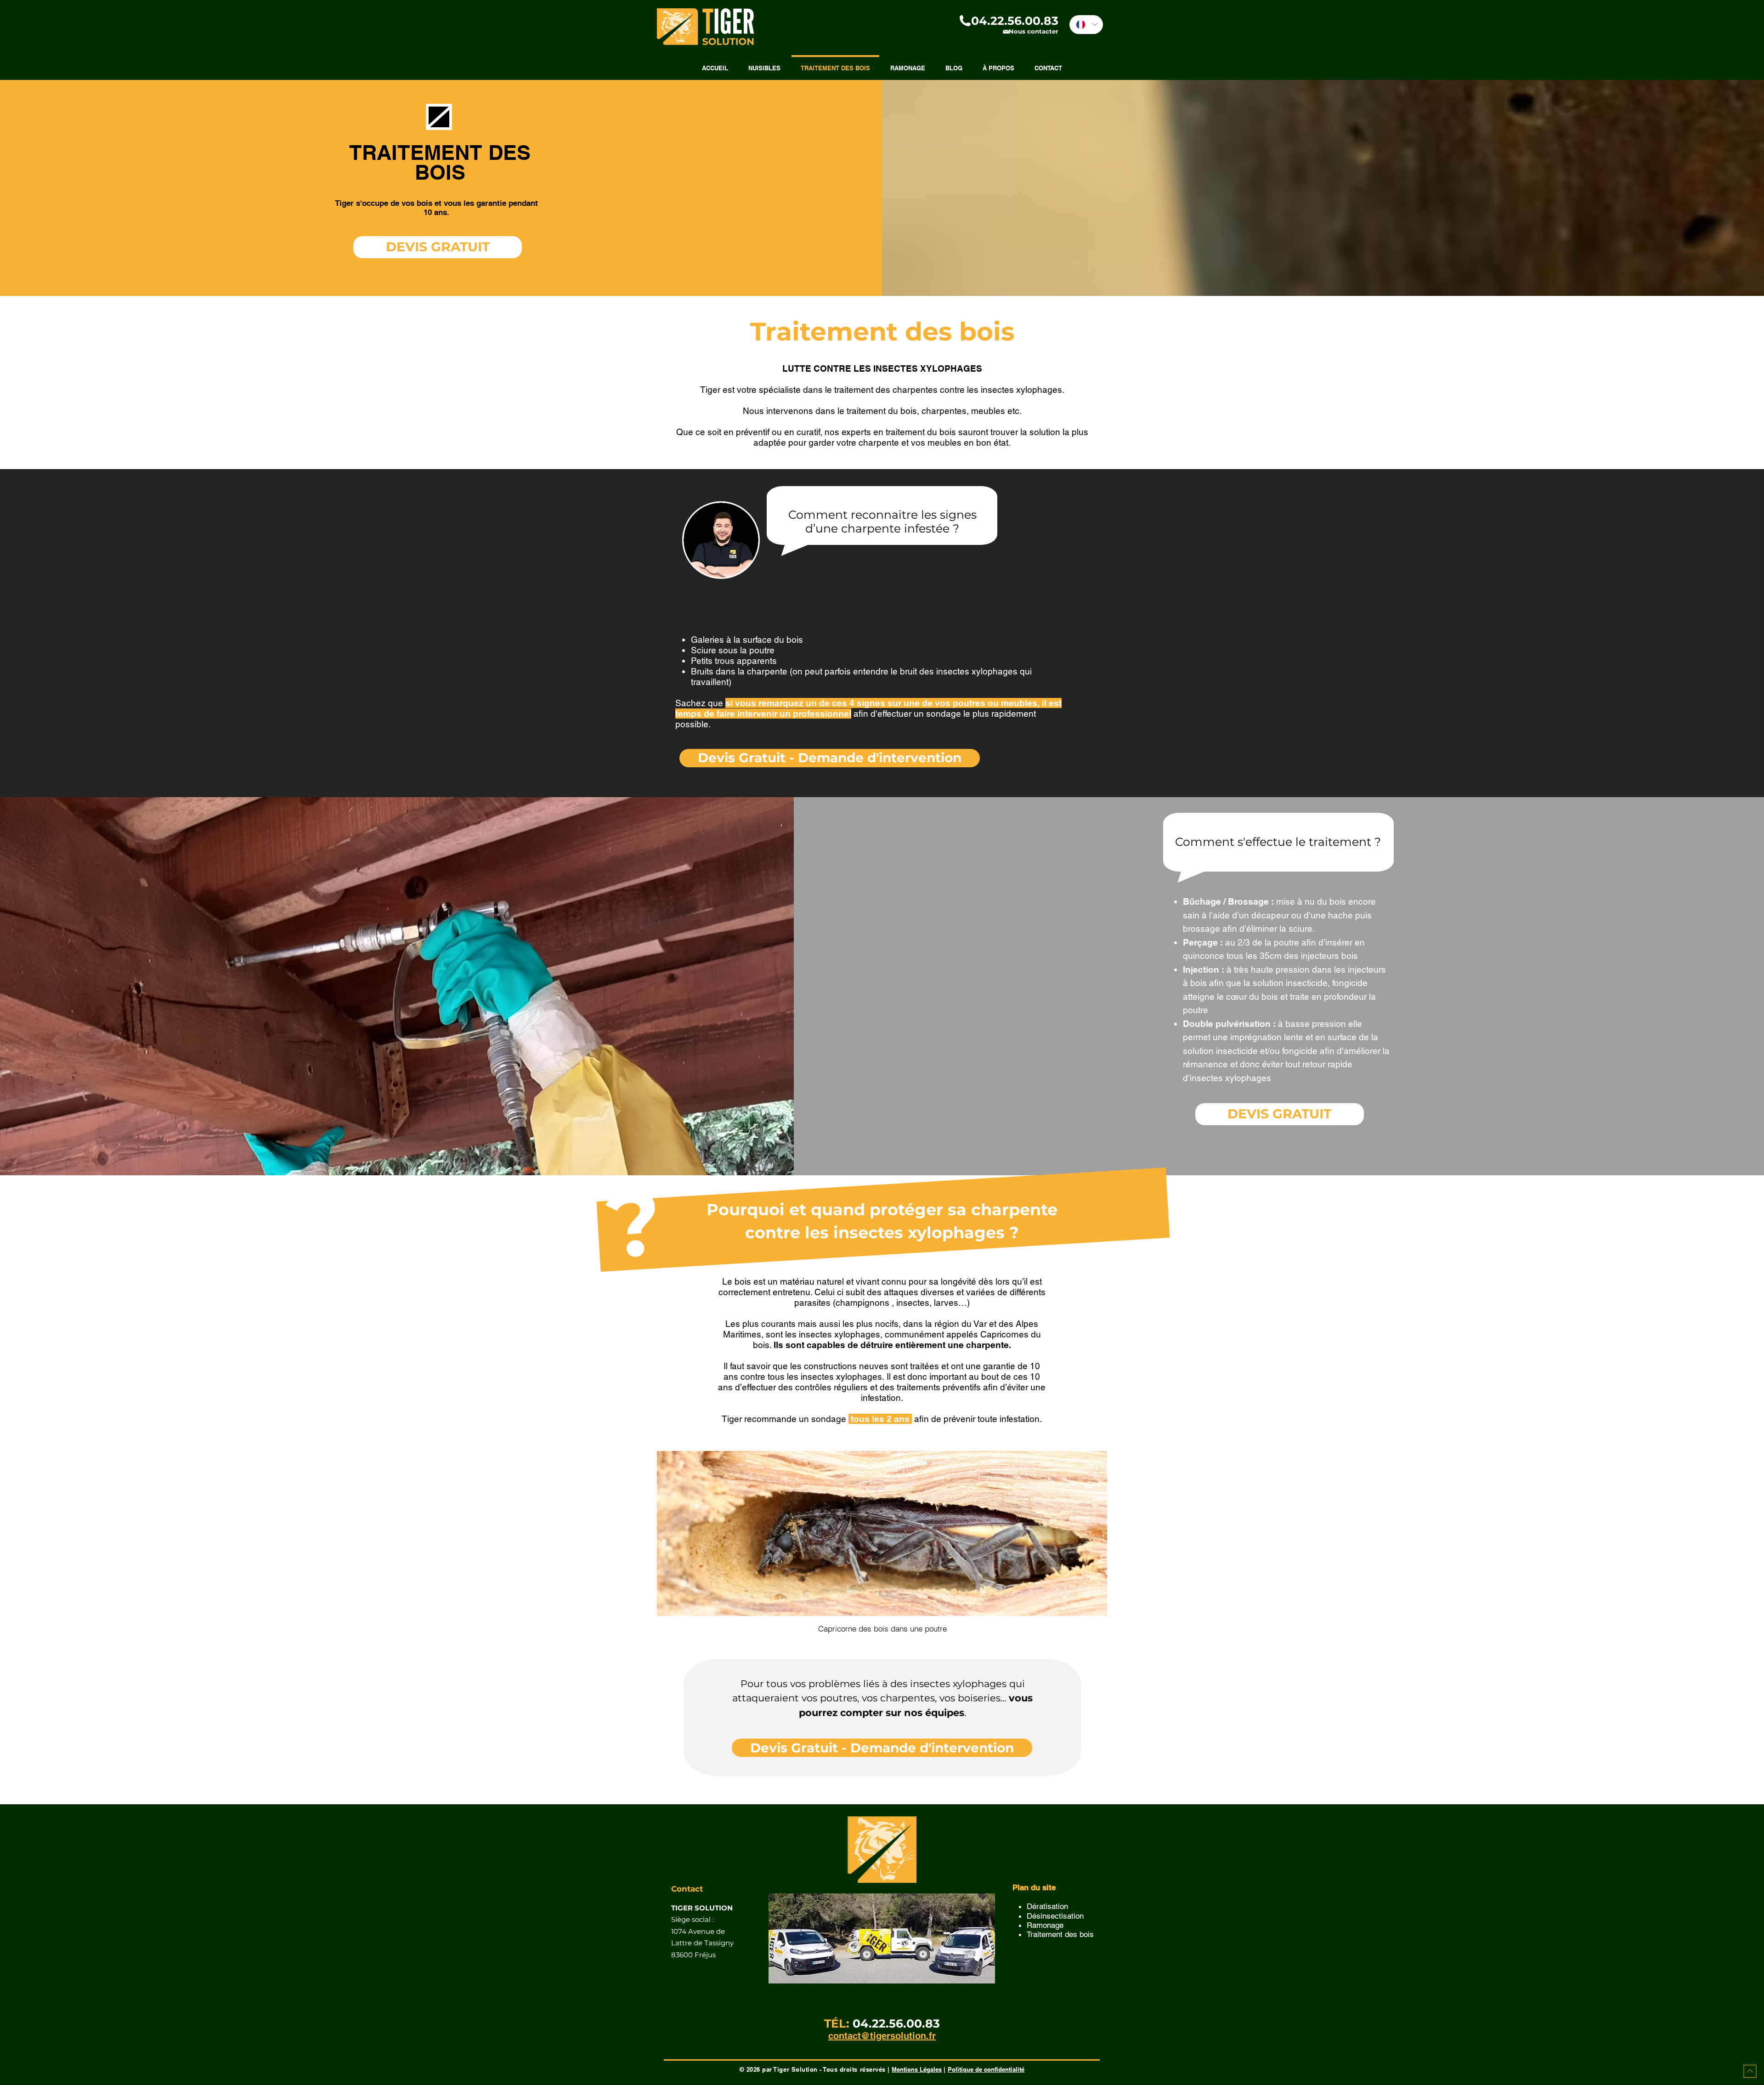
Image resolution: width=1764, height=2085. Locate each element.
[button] (848, 69)
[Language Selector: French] (1086, 25)
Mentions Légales (917, 2069)
